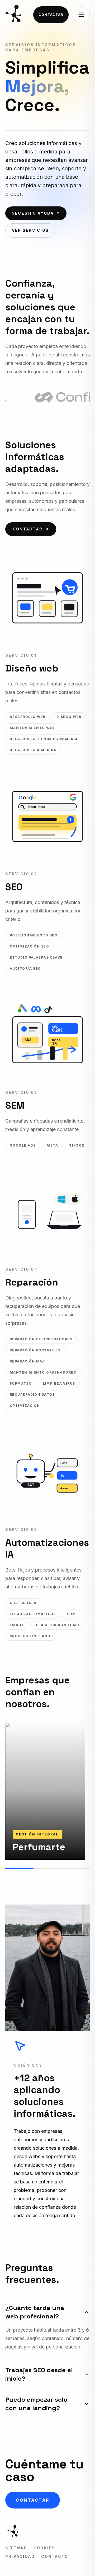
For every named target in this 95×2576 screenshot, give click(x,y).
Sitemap (16, 2548)
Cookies (44, 2548)
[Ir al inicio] (15, 15)
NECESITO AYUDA (33, 213)
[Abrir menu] (81, 15)
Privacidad (20, 2556)
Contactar (51, 15)
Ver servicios (30, 230)
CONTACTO (55, 2556)
